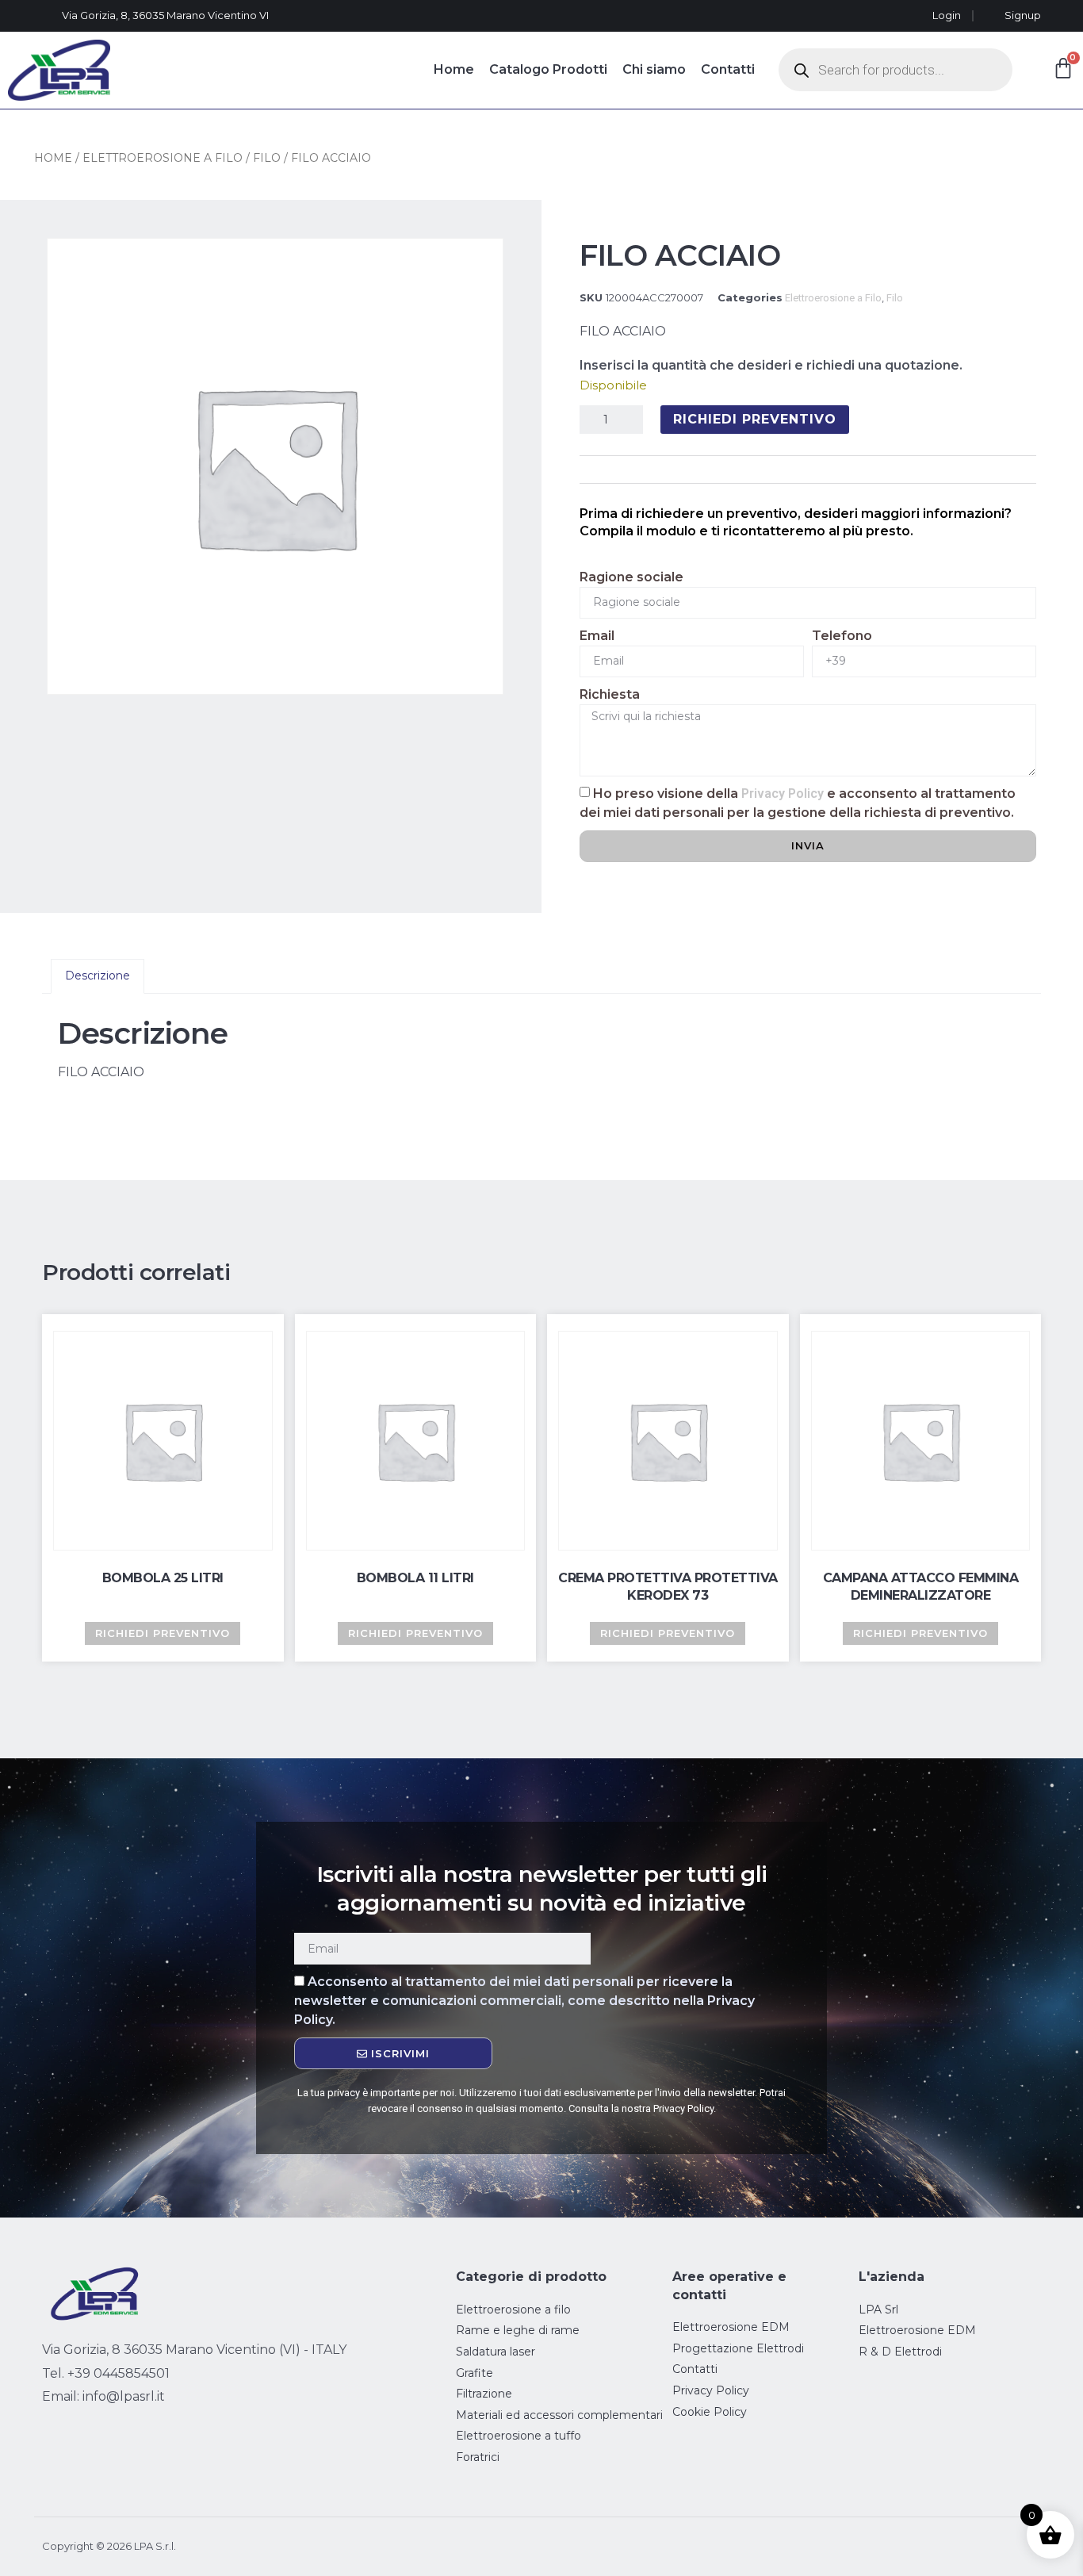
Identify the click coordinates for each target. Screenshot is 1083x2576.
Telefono (842, 636)
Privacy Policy (783, 793)
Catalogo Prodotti (548, 69)
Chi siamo (654, 69)
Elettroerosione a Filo (163, 158)
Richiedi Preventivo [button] (163, 1633)
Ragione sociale (631, 577)
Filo (267, 158)
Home (454, 69)
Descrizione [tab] (98, 976)
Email (597, 636)
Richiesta (610, 694)
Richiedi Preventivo (755, 419)
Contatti (728, 69)
